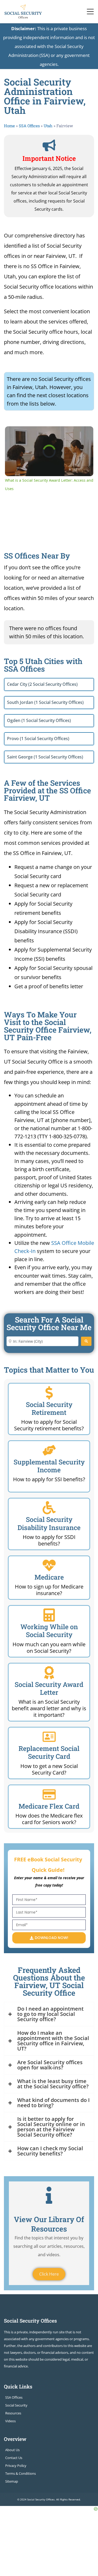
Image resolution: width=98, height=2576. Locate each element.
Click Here (49, 2274)
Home (9, 126)
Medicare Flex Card (49, 1806)
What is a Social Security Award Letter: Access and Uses (49, 434)
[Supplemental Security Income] (49, 1450)
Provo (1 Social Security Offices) (38, 739)
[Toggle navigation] (90, 12)
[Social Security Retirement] (49, 1393)
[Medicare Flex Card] (49, 1794)
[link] (12, 433)
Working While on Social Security (49, 1631)
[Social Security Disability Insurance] (49, 1508)
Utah (48, 126)
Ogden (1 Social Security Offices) (39, 720)
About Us (12, 2450)
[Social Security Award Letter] (49, 1673)
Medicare (49, 1577)
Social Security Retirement (49, 1408)
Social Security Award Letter (49, 1688)
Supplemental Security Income (49, 1466)
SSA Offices (29, 126)
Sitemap (12, 2481)
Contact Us (14, 2458)
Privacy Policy (16, 2466)
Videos (10, 2421)
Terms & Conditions (21, 2473)
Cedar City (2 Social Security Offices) (42, 684)
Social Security (16, 2405)
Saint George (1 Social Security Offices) (45, 757)
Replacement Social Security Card (49, 1752)
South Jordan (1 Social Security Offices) (45, 702)
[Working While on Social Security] (49, 1615)
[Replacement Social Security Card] (49, 1737)
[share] (85, 432)
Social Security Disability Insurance (49, 1523)
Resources (13, 2413)
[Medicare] (49, 1565)
